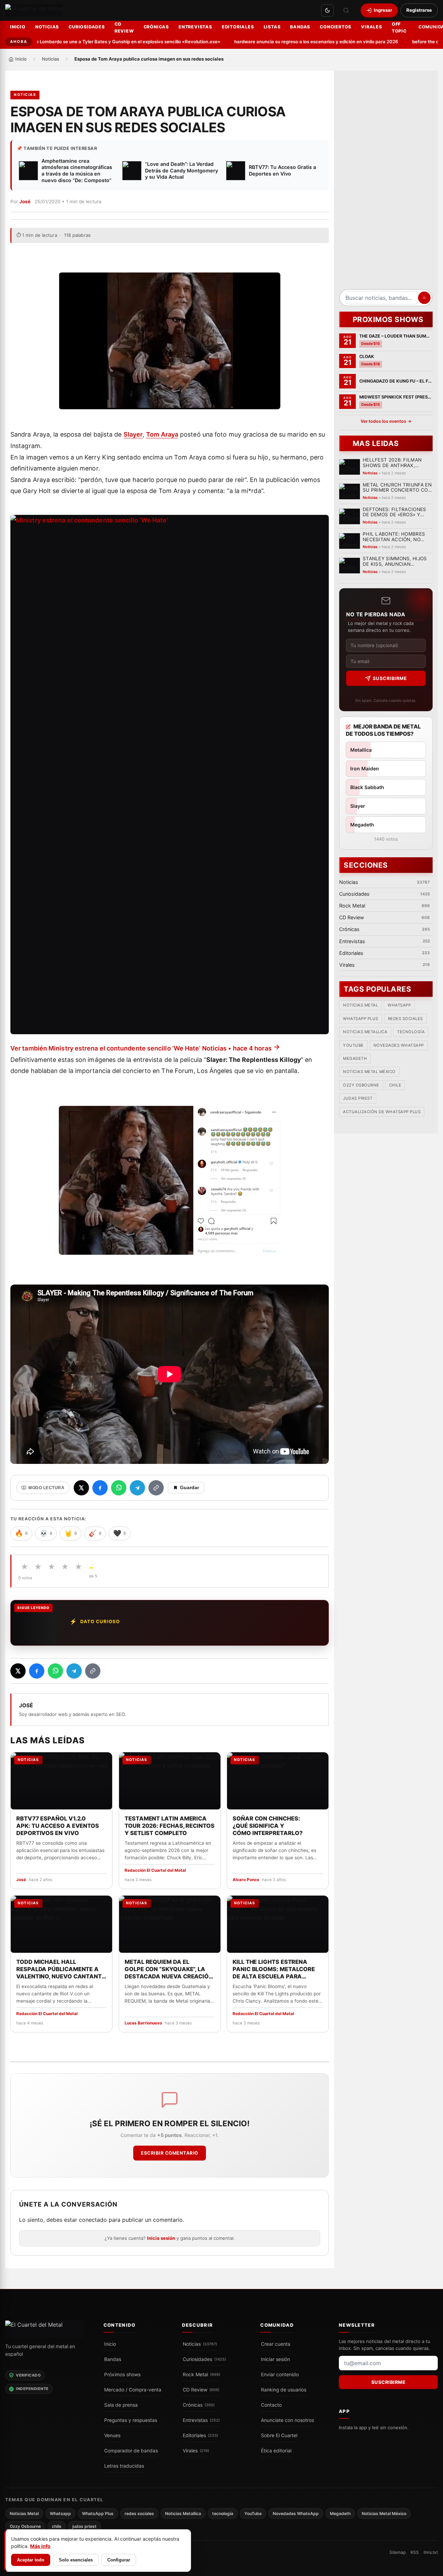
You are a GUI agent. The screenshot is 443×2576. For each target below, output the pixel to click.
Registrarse (419, 10)
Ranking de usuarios (284, 2389)
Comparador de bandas (131, 2450)
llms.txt (431, 2552)
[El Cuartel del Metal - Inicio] (34, 11)
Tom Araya (162, 434)
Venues (112, 2435)
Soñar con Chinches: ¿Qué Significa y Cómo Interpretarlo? (267, 1826)
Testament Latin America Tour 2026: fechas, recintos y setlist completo (170, 1826)
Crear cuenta (276, 2344)
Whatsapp (399, 1005)
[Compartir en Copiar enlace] (156, 1488)
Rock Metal (201, 2374)
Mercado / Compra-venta (133, 2389)
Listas (272, 27)
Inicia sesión (161, 2238)
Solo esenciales (76, 2560)
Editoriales (238, 27)
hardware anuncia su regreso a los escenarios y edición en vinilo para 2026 (291, 42)
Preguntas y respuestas (131, 2420)
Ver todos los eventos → (386, 421)
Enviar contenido (280, 2374)
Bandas (300, 27)
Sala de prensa (121, 2405)
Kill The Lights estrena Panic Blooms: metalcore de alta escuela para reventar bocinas (274, 1969)
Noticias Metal (360, 1005)
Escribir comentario (170, 2153)
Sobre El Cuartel (279, 2435)
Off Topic (399, 28)
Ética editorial (276, 2450)
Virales (372, 27)
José (25, 202)
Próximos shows (122, 2374)
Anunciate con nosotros (287, 2420)
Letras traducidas (124, 2466)
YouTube (353, 1045)
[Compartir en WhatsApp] (119, 1488)
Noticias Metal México (369, 1072)
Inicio (18, 27)
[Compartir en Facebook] (100, 1488)
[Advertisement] (386, 182)
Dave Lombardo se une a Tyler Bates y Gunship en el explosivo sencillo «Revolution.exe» (98, 42)
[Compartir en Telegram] (137, 1488)
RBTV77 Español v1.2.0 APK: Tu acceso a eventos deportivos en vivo (58, 1826)
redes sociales (405, 1019)
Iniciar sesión (275, 2359)
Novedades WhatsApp (399, 1045)
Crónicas (156, 27)
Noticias (47, 27)
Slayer (133, 434)
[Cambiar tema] (327, 10)
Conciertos (336, 27)
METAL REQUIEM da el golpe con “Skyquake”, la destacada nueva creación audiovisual (169, 1969)
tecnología (411, 1032)
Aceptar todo (31, 2560)
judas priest (358, 1099)
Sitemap (397, 2552)
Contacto (271, 2405)
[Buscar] (346, 10)
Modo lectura (46, 1488)
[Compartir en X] (81, 1488)
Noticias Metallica (365, 1032)
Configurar (119, 2560)
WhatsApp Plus (361, 1019)
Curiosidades (87, 27)
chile (395, 1085)
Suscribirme (390, 678)
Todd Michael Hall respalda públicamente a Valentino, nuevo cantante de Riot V (61, 1969)
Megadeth (355, 1059)
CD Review (124, 28)
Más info (40, 2546)
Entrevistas (195, 27)
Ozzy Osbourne (361, 1085)
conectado (93, 2220)
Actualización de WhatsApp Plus (382, 1112)
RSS (415, 2552)
